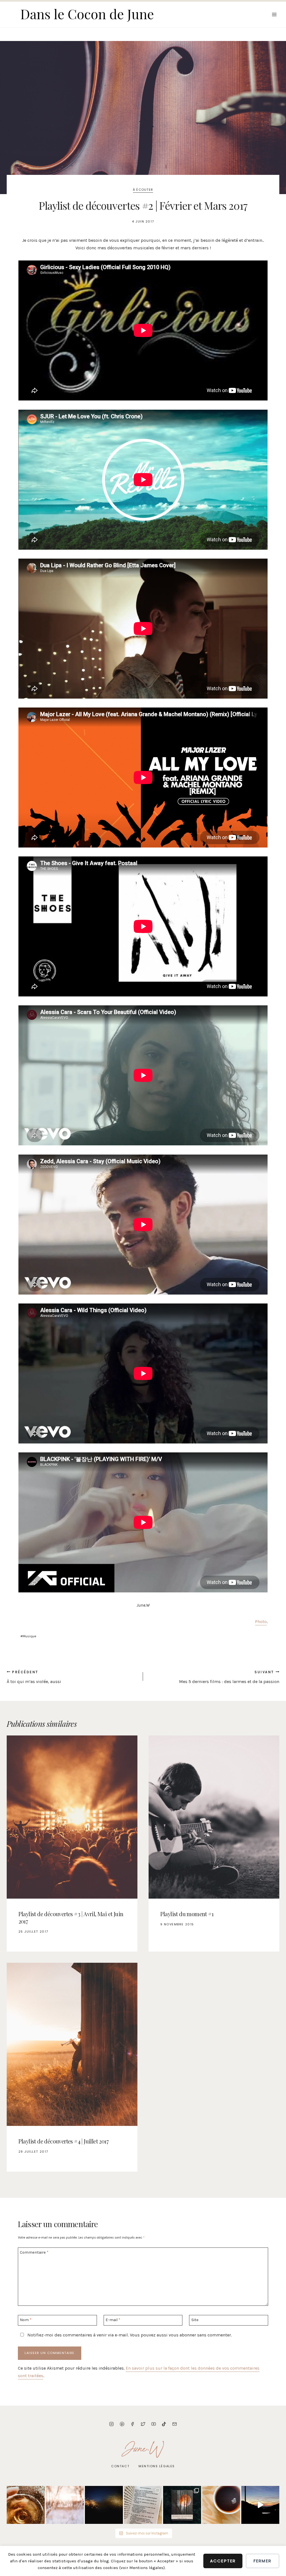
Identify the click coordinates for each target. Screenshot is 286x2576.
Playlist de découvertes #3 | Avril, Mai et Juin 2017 (71, 1917)
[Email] (175, 2424)
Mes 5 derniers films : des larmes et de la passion (229, 1677)
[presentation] (72, 1817)
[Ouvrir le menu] (274, 14)
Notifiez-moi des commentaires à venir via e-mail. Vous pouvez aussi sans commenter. (129, 2335)
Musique (28, 1636)
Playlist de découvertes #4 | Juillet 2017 (64, 2141)
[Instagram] (111, 2424)
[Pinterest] (122, 2424)
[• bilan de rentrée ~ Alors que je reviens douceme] (221, 2505)
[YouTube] (154, 2424)
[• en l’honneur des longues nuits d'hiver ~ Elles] (104, 2505)
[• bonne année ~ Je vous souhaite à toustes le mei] (65, 2505)
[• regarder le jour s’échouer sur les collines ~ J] (260, 2505)
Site (195, 2320)
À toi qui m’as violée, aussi (34, 1677)
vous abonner (182, 2335)
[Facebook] (132, 2424)
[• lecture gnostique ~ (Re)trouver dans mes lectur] (143, 2505)
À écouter (143, 190)
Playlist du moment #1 (187, 1914)
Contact (120, 2466)
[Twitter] (143, 2424)
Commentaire (34, 2252)
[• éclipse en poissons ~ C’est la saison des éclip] (182, 2505)
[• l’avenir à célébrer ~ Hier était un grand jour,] (26, 2505)
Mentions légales (157, 2466)
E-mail (113, 2320)
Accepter (223, 2561)
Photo (261, 1622)
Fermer (263, 2561)
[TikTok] (164, 2424)
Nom (26, 2320)
